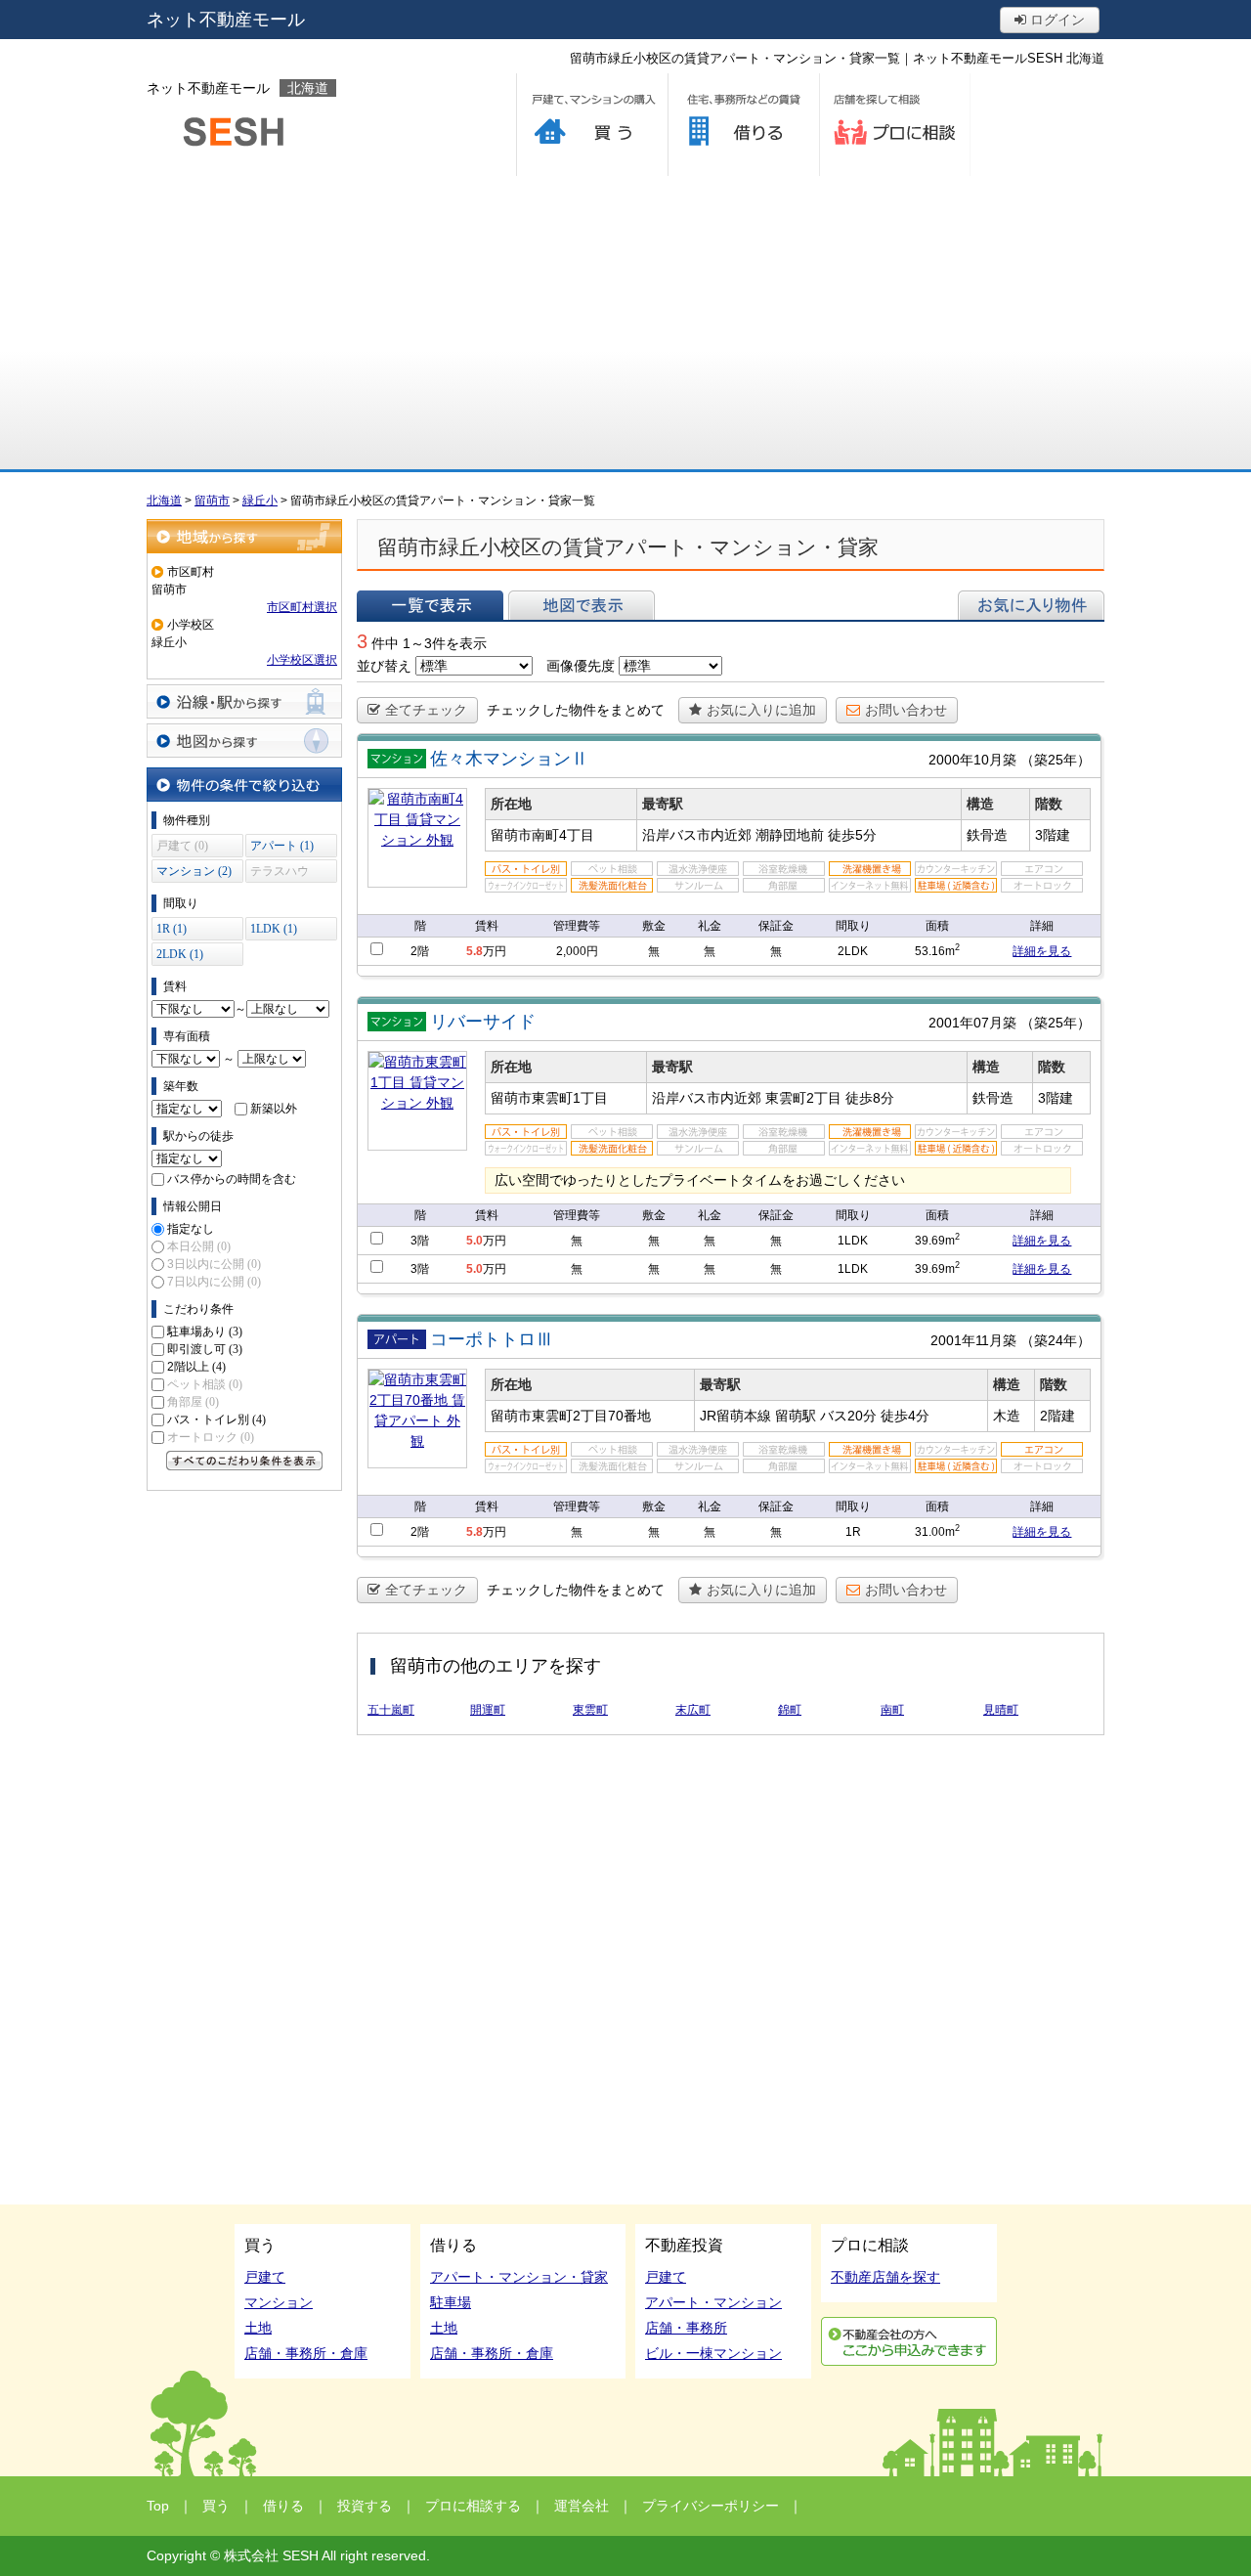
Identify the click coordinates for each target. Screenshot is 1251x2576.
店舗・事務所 (686, 2328)
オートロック (211, 1437)
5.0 (475, 1241)
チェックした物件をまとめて (576, 710)
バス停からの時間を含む (232, 1179)
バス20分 (848, 1416)
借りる (743, 125)
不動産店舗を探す (885, 2277)
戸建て (265, 2277)
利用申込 (909, 2341)
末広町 (693, 1710)
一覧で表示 (430, 605)
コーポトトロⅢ (492, 1339)
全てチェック (426, 710)
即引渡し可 (205, 1349)
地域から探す (244, 536)
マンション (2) (194, 871)
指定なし (191, 1229)
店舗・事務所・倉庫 (306, 2353)
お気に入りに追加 (761, 710)
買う (592, 125)
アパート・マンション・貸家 (519, 2277)
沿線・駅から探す (244, 701)
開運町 (488, 1710)
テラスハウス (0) (280, 873)
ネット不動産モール (226, 20)
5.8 (475, 951)
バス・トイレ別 (216, 1419)
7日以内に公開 (214, 1282)
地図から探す (244, 741)
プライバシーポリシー (711, 2506)
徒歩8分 (870, 1098)
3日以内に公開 (214, 1264)
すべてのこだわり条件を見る (244, 1461)
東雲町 (590, 1710)
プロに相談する (895, 125)
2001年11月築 (973, 1340)
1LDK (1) (274, 929)
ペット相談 (205, 1384)
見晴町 (1001, 1710)
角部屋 (193, 1402)
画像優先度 (581, 666)
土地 (258, 2328)
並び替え (384, 666)
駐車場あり (205, 1332)
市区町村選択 (302, 607)
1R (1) (172, 929)
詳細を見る (1042, 951)
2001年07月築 (972, 1023)
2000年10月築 (972, 760)
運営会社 (582, 2506)
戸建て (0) (182, 846)
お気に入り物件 (1031, 605)
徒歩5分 (852, 835)
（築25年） (1056, 760)
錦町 (790, 1710)
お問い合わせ (906, 710)
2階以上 (196, 1367)
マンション (279, 2302)
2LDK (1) (180, 954)
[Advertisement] (625, 323)
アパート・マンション (713, 2302)
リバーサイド (483, 1022)
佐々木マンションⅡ (509, 759)
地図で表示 (582, 605)
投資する (365, 2506)
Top (158, 2506)
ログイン (1056, 20)
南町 (892, 1710)
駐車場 (451, 2302)
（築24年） (1056, 1340)
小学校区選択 (302, 660)
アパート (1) (282, 846)
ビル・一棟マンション (713, 2353)
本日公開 (199, 1246)
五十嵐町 (391, 1710)
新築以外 (274, 1109)
